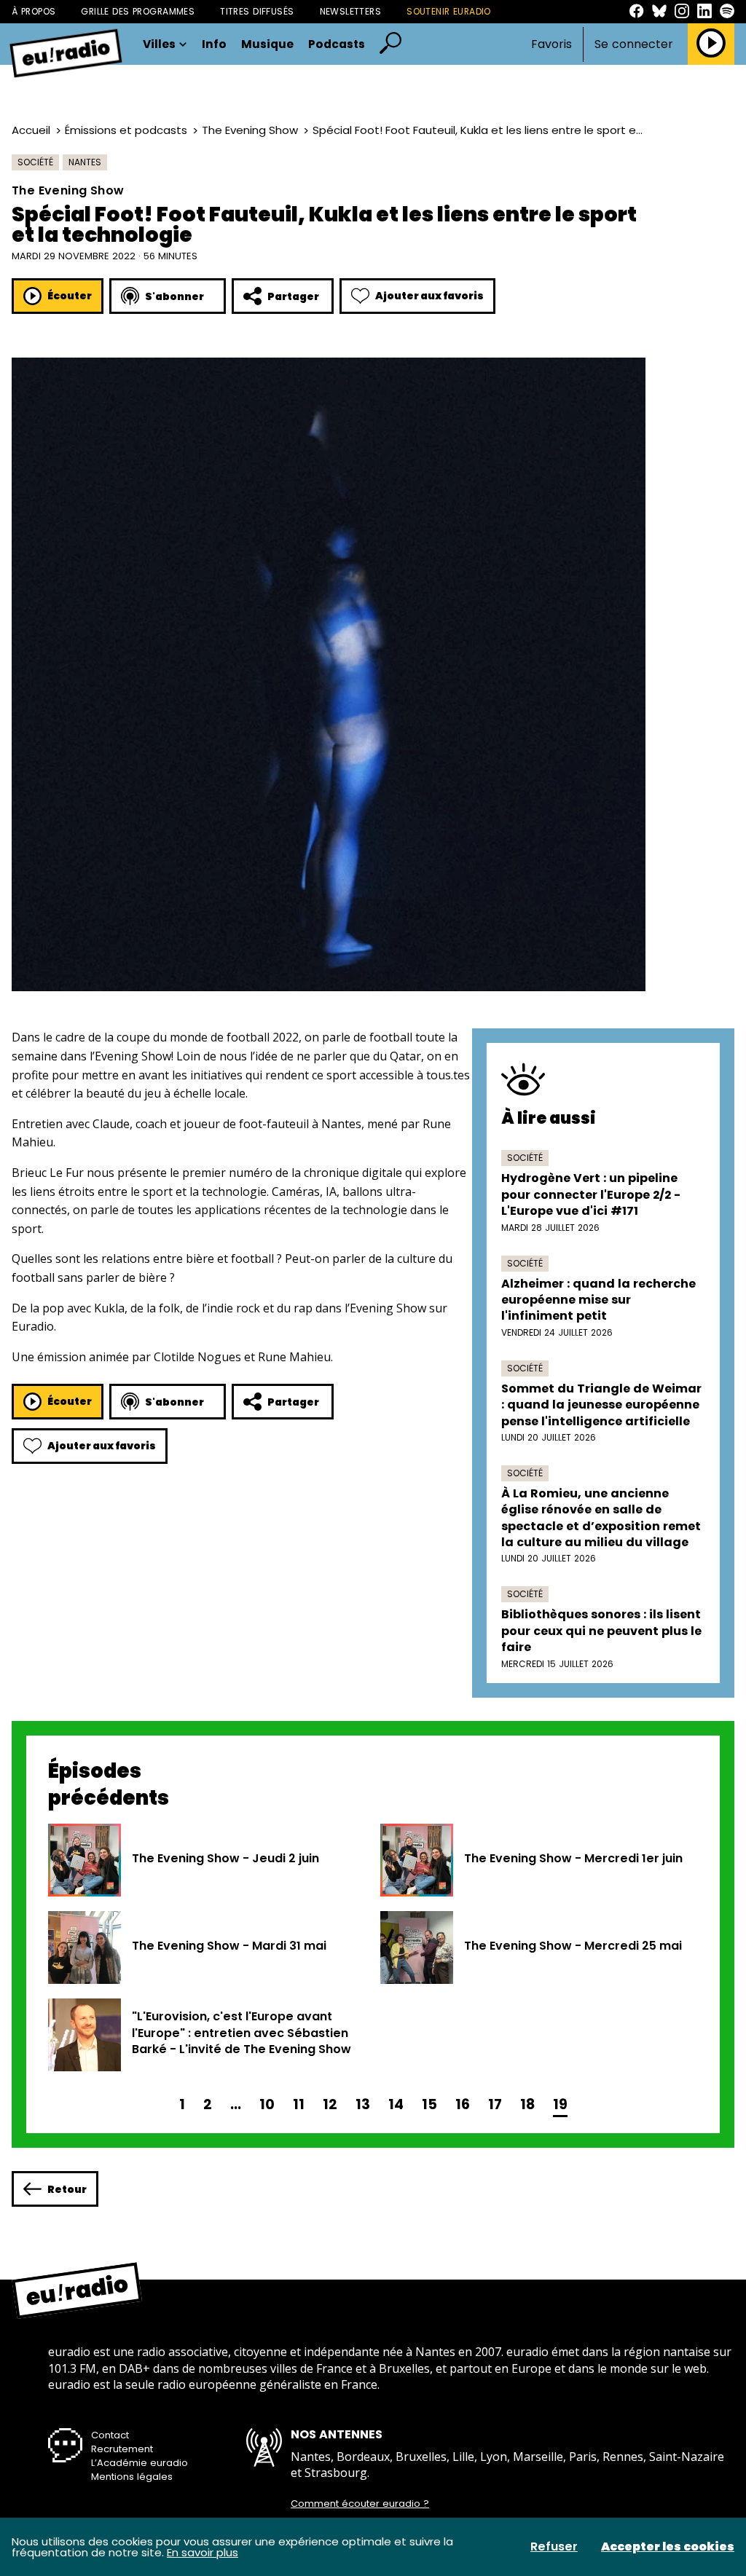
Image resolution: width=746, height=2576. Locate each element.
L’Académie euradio (140, 2463)
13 (363, 2104)
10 (267, 2104)
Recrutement (122, 2449)
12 (330, 2104)
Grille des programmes (138, 11)
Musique (267, 44)
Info (214, 44)
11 (299, 2104)
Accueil (31, 130)
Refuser (554, 2547)
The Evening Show (250, 130)
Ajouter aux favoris (429, 296)
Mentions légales (132, 2477)
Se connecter (634, 44)
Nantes (85, 162)
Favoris (551, 44)
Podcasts (337, 44)
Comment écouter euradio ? (360, 2504)
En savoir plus (203, 2552)
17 (495, 2104)
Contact (110, 2435)
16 (463, 2104)
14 (396, 2104)
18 (527, 2104)
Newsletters (351, 11)
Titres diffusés (257, 11)
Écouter (70, 296)
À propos (34, 11)
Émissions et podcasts (126, 130)
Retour (67, 2189)
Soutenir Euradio (449, 11)
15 (429, 2104)
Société (35, 162)
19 (560, 2104)
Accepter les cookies (668, 2547)
